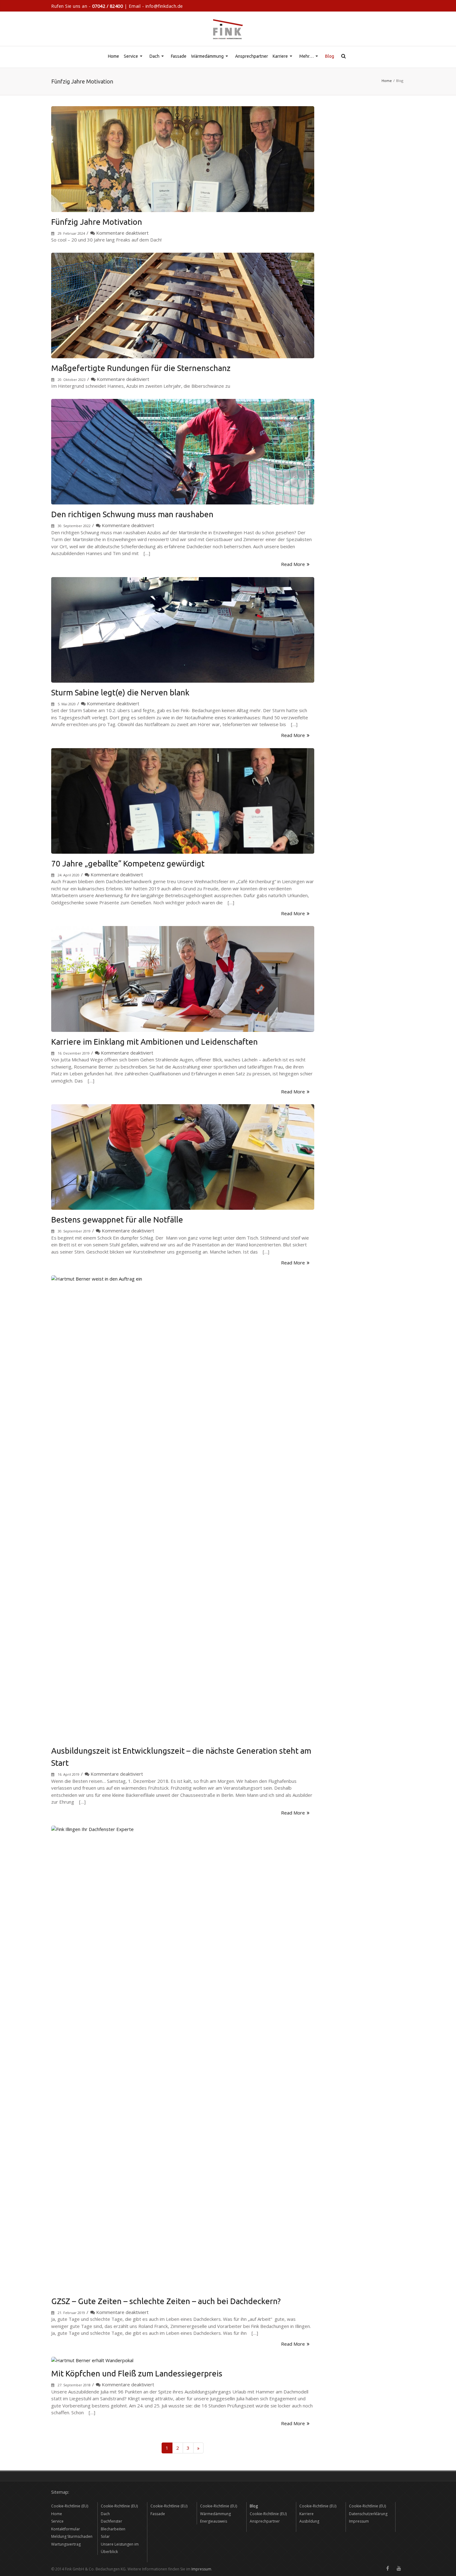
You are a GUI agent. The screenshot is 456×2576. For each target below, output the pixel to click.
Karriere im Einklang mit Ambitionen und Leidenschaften (154, 1042)
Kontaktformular (66, 2529)
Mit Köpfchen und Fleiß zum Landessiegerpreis (137, 2373)
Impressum (359, 2521)
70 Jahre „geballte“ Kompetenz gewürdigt (128, 863)
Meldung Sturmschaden (72, 2536)
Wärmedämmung (210, 60)
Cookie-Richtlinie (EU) (70, 2506)
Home (114, 56)
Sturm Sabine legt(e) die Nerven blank (120, 692)
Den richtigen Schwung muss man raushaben (132, 514)
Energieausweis (214, 2521)
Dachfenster (112, 2521)
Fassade (179, 56)
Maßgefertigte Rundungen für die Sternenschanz (141, 368)
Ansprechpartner (252, 56)
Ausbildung (309, 2521)
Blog (330, 56)
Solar (105, 2536)
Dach (157, 60)
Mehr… (309, 60)
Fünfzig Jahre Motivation (97, 222)
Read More (293, 564)
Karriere (283, 60)
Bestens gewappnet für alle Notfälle (117, 1220)
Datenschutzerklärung (368, 2514)
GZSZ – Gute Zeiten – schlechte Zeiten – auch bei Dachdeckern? (166, 2301)
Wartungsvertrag (66, 2544)
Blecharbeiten (113, 2529)
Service (134, 60)
